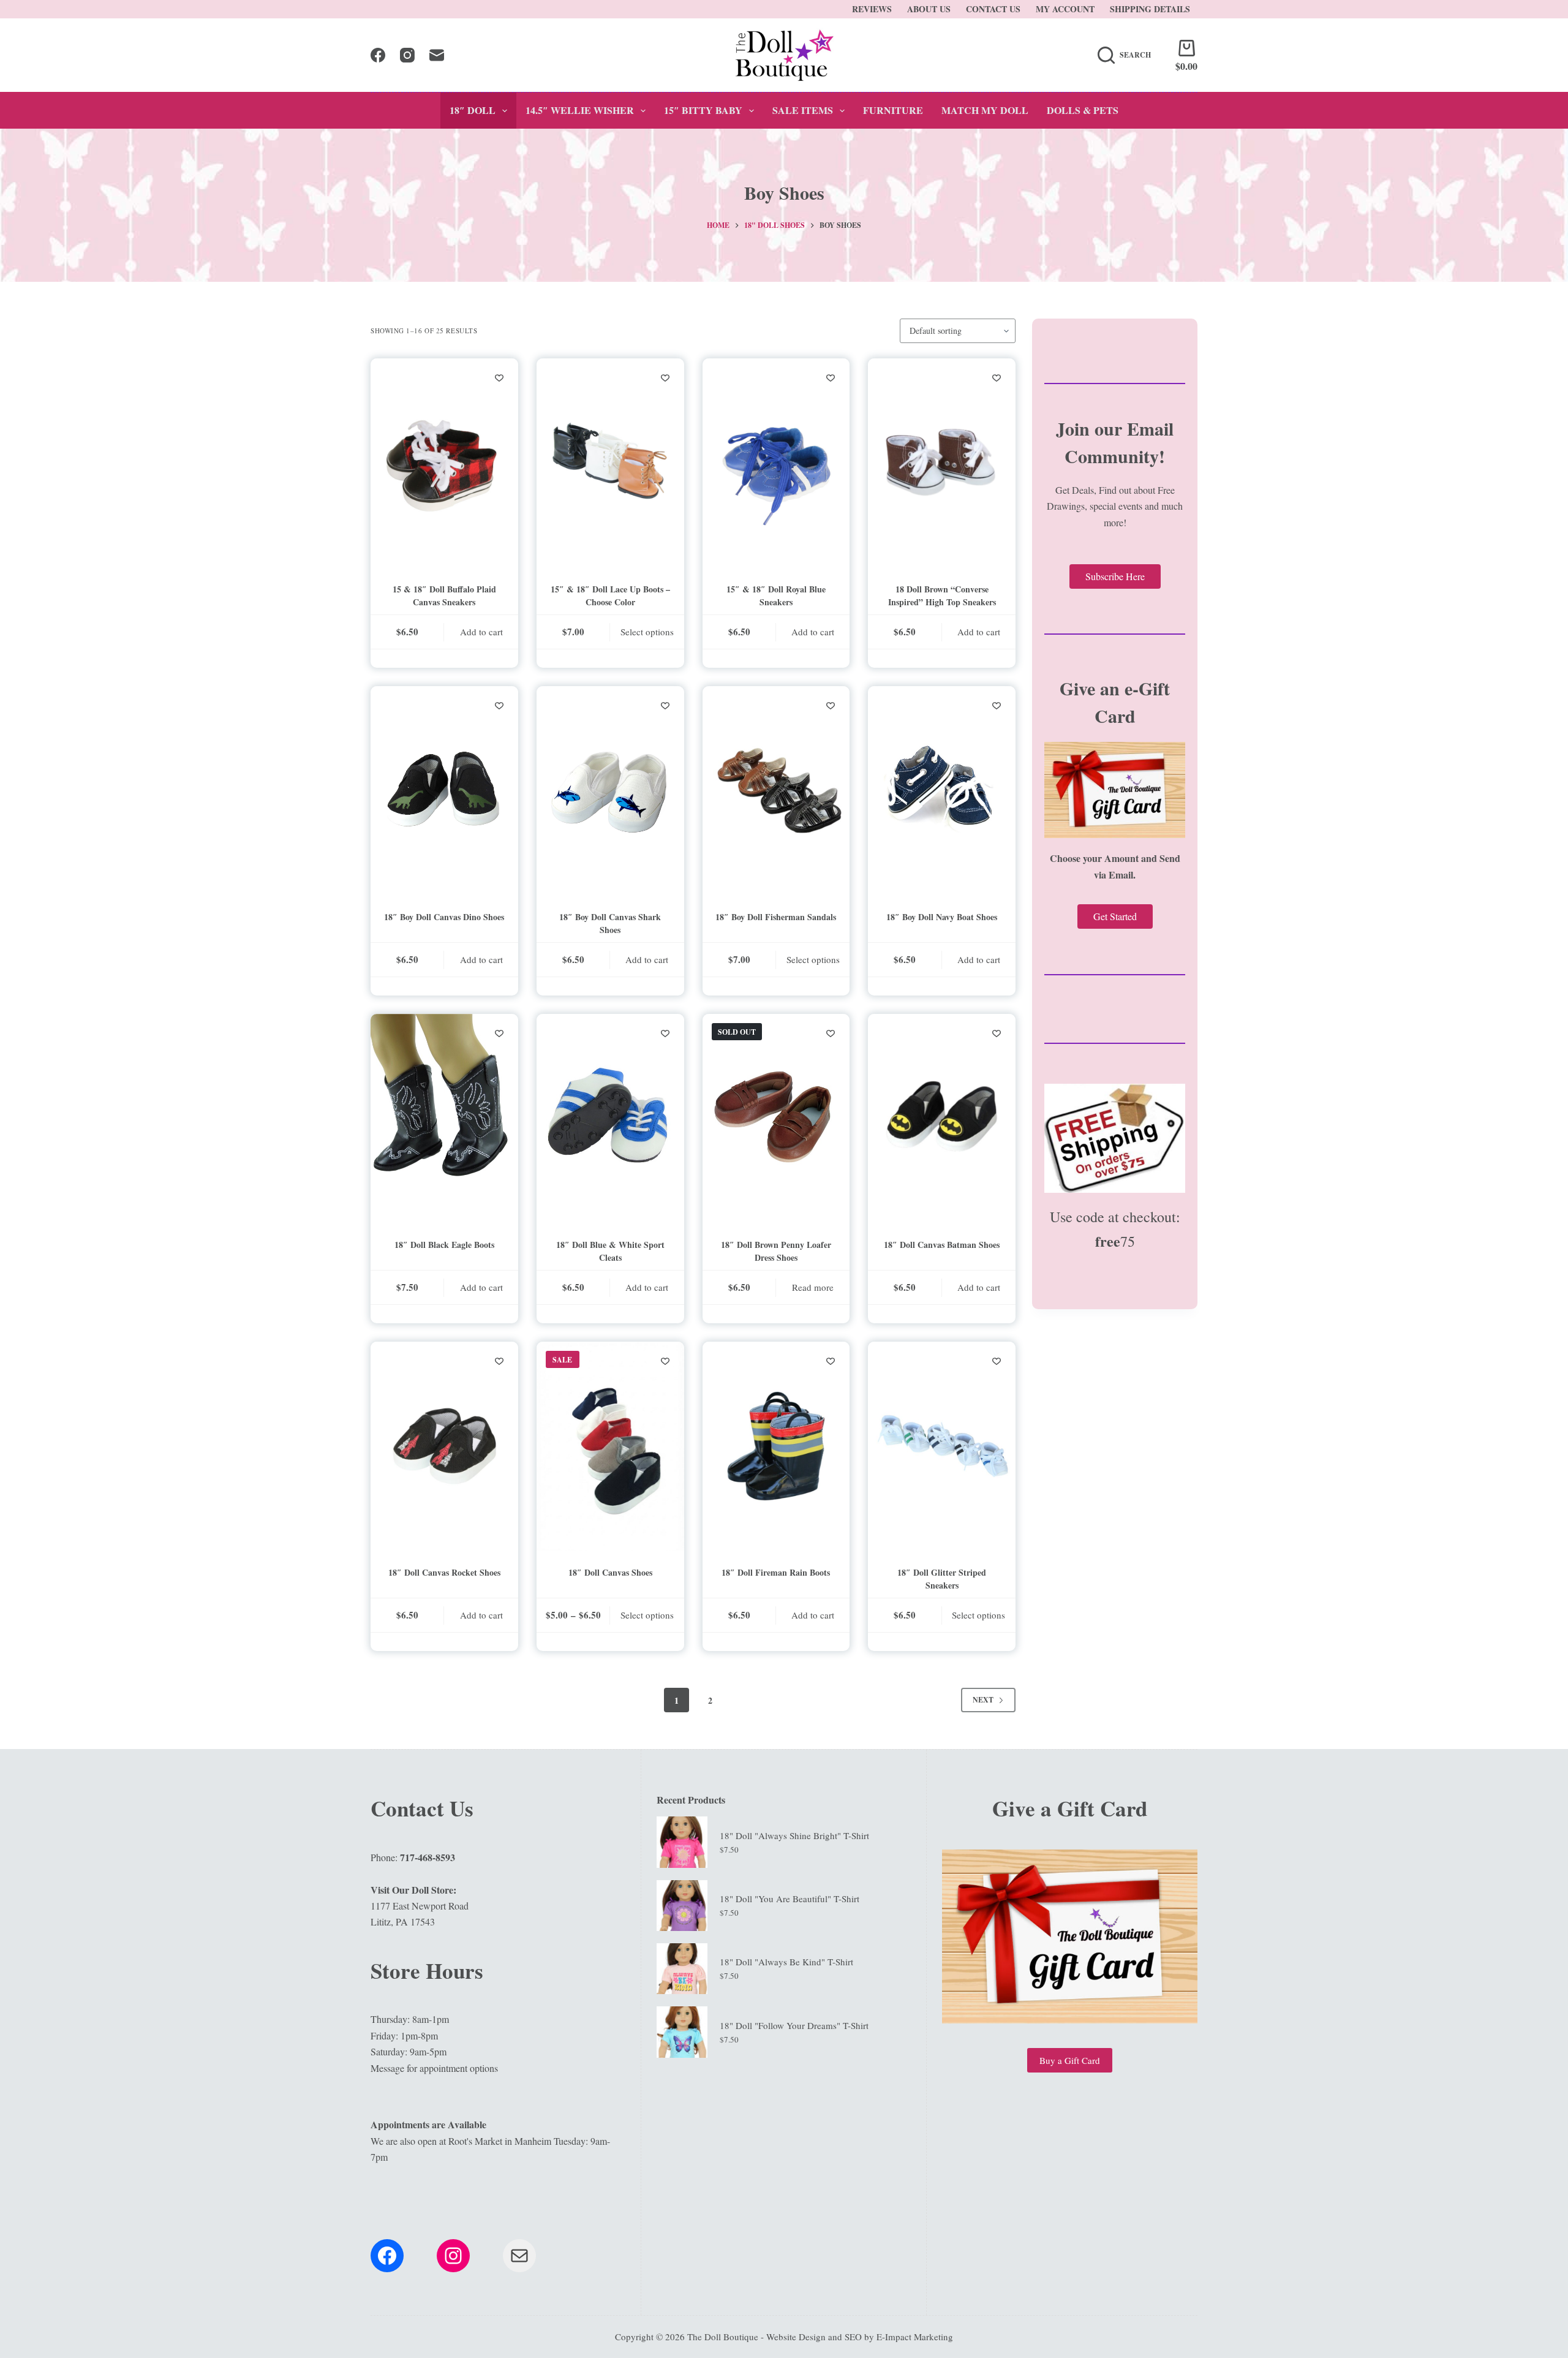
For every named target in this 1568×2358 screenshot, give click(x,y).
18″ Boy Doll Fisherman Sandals (776, 917)
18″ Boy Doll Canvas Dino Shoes (444, 917)
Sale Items (803, 110)
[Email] (437, 55)
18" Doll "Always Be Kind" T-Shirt (786, 1962)
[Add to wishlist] (499, 377)
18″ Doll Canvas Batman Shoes (942, 1245)
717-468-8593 (428, 1857)
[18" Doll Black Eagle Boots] (444, 1118)
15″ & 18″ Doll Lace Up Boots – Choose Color (610, 595)
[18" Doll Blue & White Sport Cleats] (610, 1118)
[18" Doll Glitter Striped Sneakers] (942, 1446)
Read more (813, 1287)
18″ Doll (473, 110)
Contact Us (993, 9)
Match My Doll (985, 110)
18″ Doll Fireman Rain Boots (776, 1572)
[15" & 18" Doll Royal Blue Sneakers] (776, 463)
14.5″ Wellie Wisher (580, 110)
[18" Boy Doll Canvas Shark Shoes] (610, 791)
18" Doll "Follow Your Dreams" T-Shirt (794, 2025)
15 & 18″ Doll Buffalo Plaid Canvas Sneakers (444, 595)
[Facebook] (378, 55)
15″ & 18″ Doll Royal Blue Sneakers (776, 595)
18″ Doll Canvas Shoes (610, 1572)
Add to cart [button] (481, 632)
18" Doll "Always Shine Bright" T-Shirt (794, 1835)
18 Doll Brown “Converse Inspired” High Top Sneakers (942, 595)
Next (983, 1700)
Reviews (872, 9)
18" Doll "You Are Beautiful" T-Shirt (790, 1899)
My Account (1065, 9)
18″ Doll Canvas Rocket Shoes (444, 1572)
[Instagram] (407, 55)
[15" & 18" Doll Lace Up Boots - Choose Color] (610, 463)
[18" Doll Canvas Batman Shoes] (942, 1118)
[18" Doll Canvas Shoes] (610, 1446)
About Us (929, 9)
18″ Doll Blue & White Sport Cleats (610, 1251)
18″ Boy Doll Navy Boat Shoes (942, 917)
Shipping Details (1150, 9)
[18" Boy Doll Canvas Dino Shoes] (444, 791)
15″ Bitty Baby (703, 110)
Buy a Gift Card (1070, 2060)
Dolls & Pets (1083, 110)
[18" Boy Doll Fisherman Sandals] (776, 791)
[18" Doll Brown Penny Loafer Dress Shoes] (776, 1118)
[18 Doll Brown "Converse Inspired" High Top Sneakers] (942, 463)
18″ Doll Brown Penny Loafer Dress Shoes (776, 1251)
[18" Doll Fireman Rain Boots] (776, 1446)
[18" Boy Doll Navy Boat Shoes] (942, 791)
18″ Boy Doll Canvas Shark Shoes (610, 923)
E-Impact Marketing (915, 2337)
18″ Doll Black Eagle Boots (444, 1245)
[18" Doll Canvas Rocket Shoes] (444, 1446)
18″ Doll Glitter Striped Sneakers (942, 1579)
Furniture (893, 110)
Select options (647, 632)
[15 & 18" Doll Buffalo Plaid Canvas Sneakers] (444, 463)
